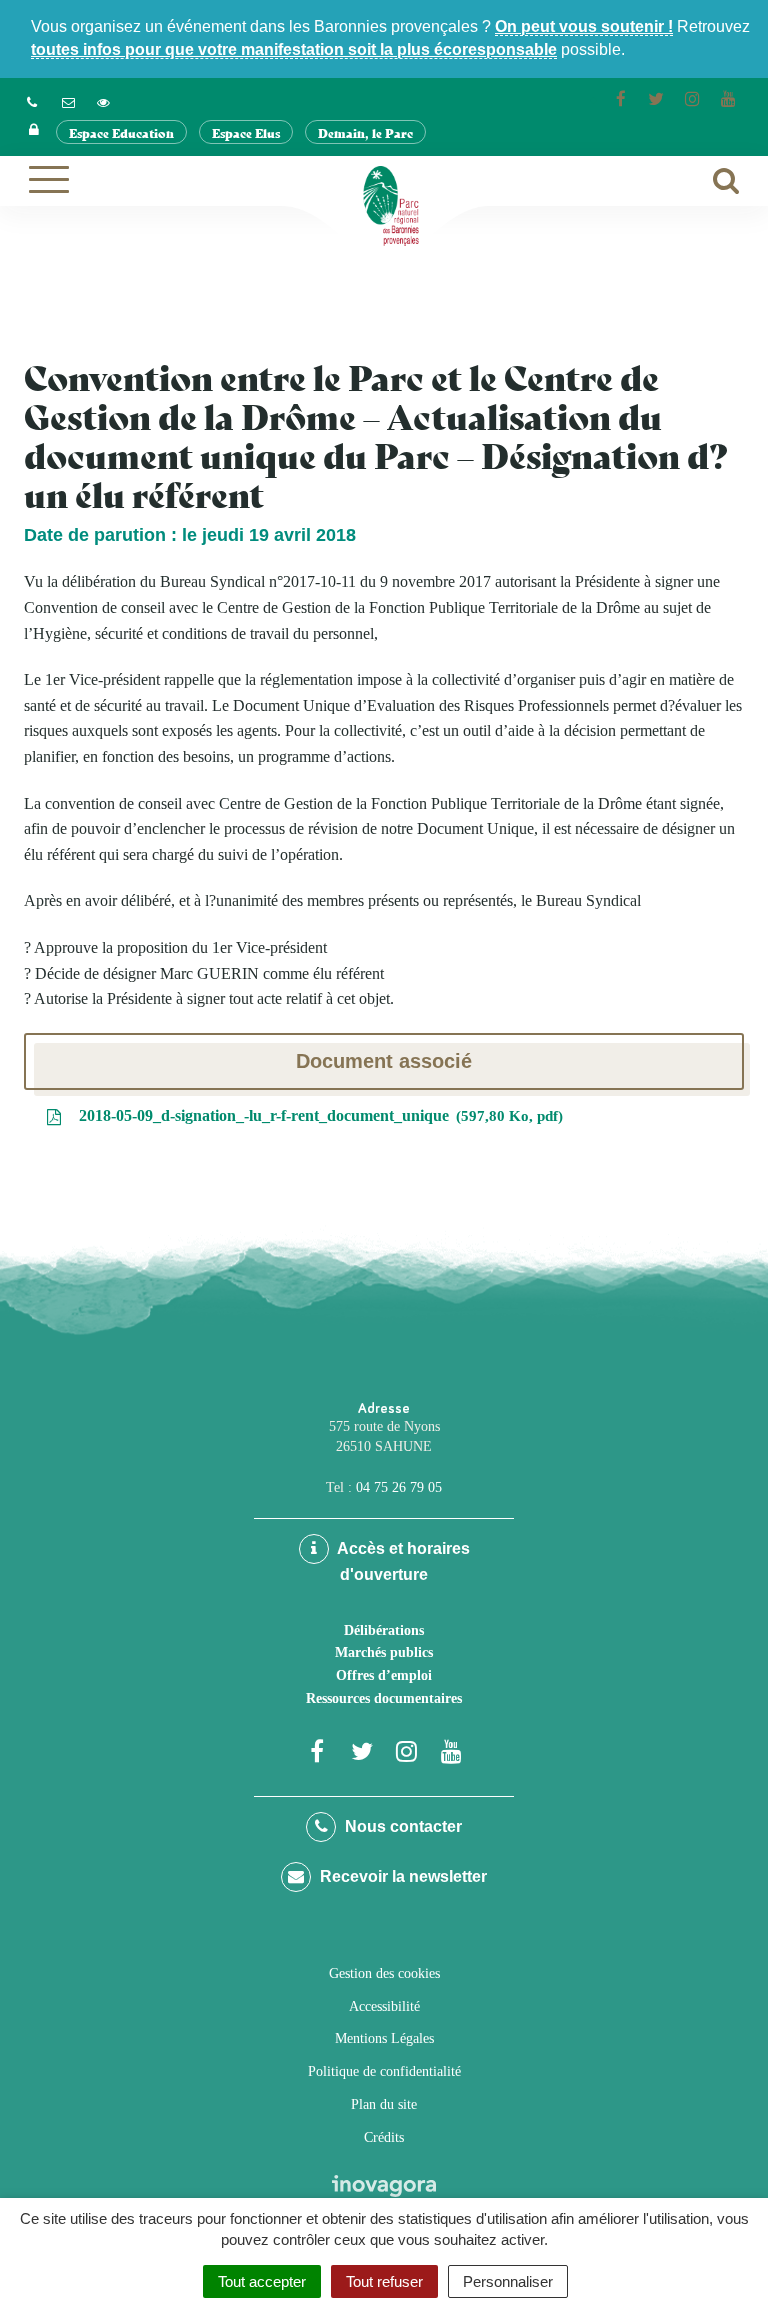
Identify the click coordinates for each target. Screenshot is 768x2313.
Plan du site (384, 2104)
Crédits (384, 2137)
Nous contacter (401, 1826)
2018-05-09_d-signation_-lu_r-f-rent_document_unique (316, 1115)
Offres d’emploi (384, 1675)
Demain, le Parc (365, 132)
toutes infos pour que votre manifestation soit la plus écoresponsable (294, 49)
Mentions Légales (384, 2038)
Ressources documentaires (384, 1698)
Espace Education (121, 132)
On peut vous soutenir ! (584, 26)
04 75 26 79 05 (399, 1487)
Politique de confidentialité (384, 2071)
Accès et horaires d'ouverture (402, 1561)
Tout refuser (384, 2281)
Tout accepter (262, 2281)
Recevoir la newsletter (401, 1876)
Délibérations (384, 1630)
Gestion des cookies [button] (384, 1973)
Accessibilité (384, 2006)
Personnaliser (508, 2281)
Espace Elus (246, 132)
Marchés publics (384, 1652)
